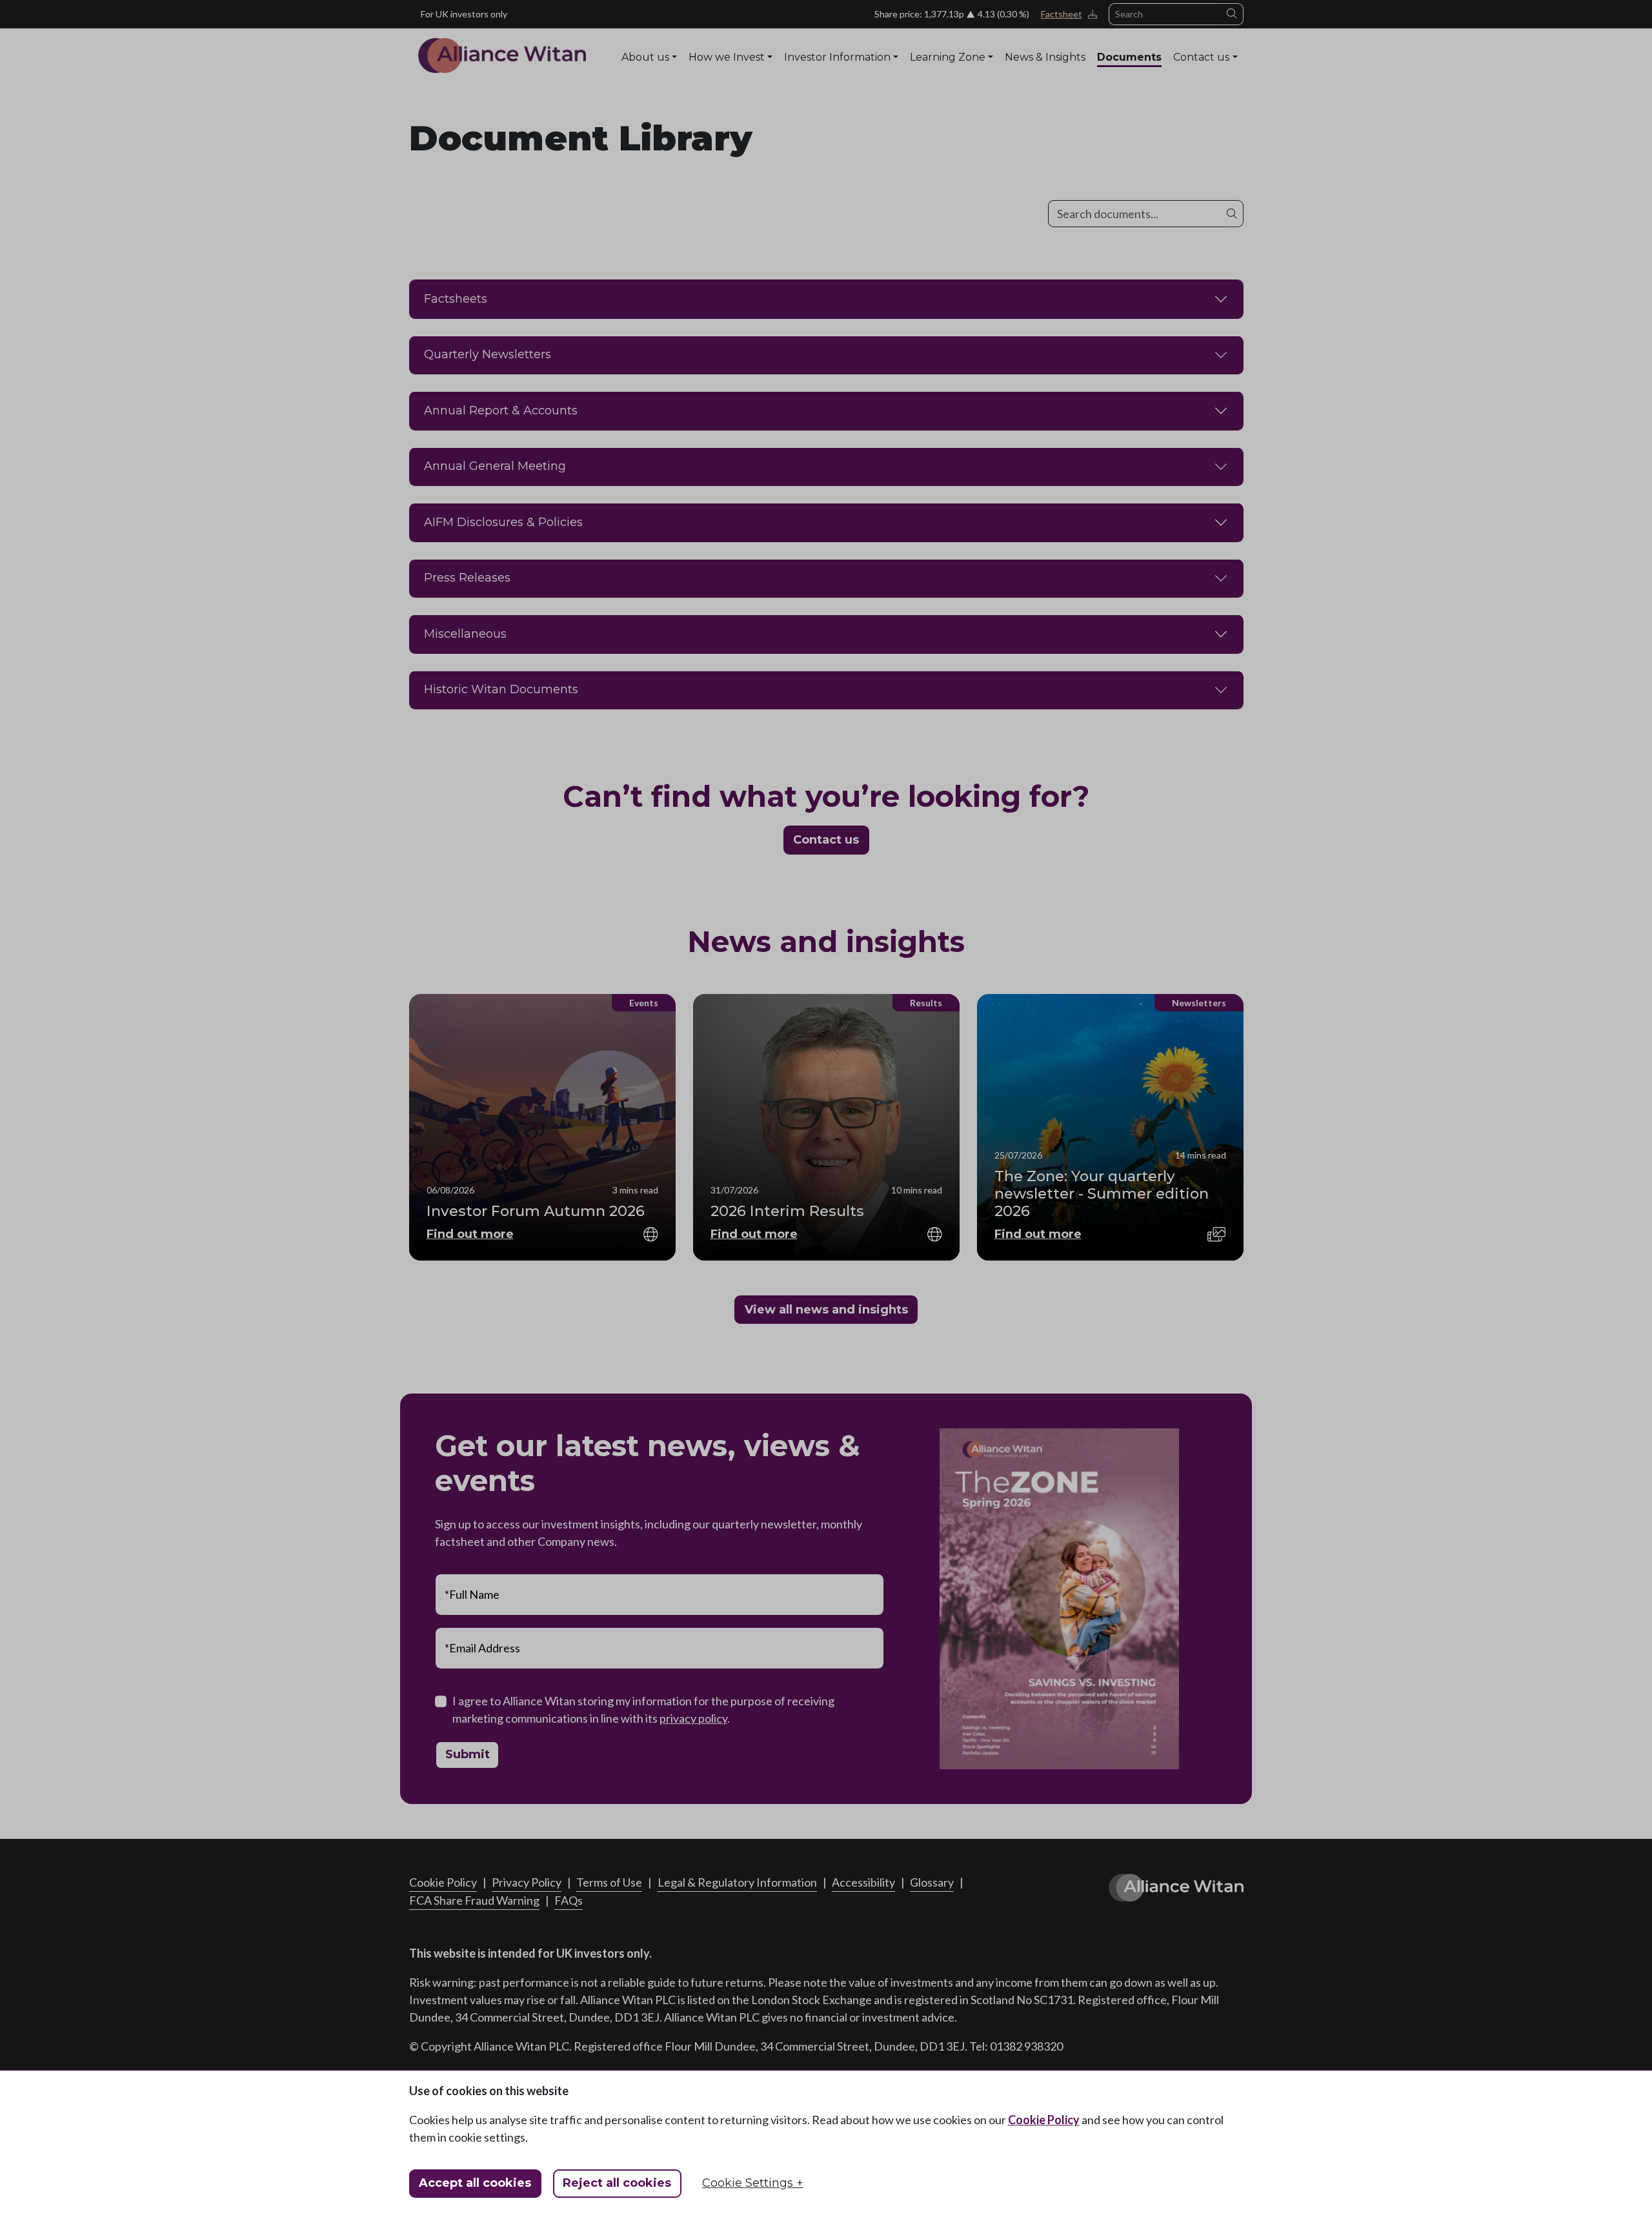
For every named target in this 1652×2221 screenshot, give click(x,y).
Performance (813, 83)
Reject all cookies (617, 2183)
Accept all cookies (475, 2183)
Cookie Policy (1044, 2120)
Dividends (876, 83)
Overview (643, 83)
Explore (927, 83)
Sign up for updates (1195, 83)
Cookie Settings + (753, 2183)
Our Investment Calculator (1014, 83)
